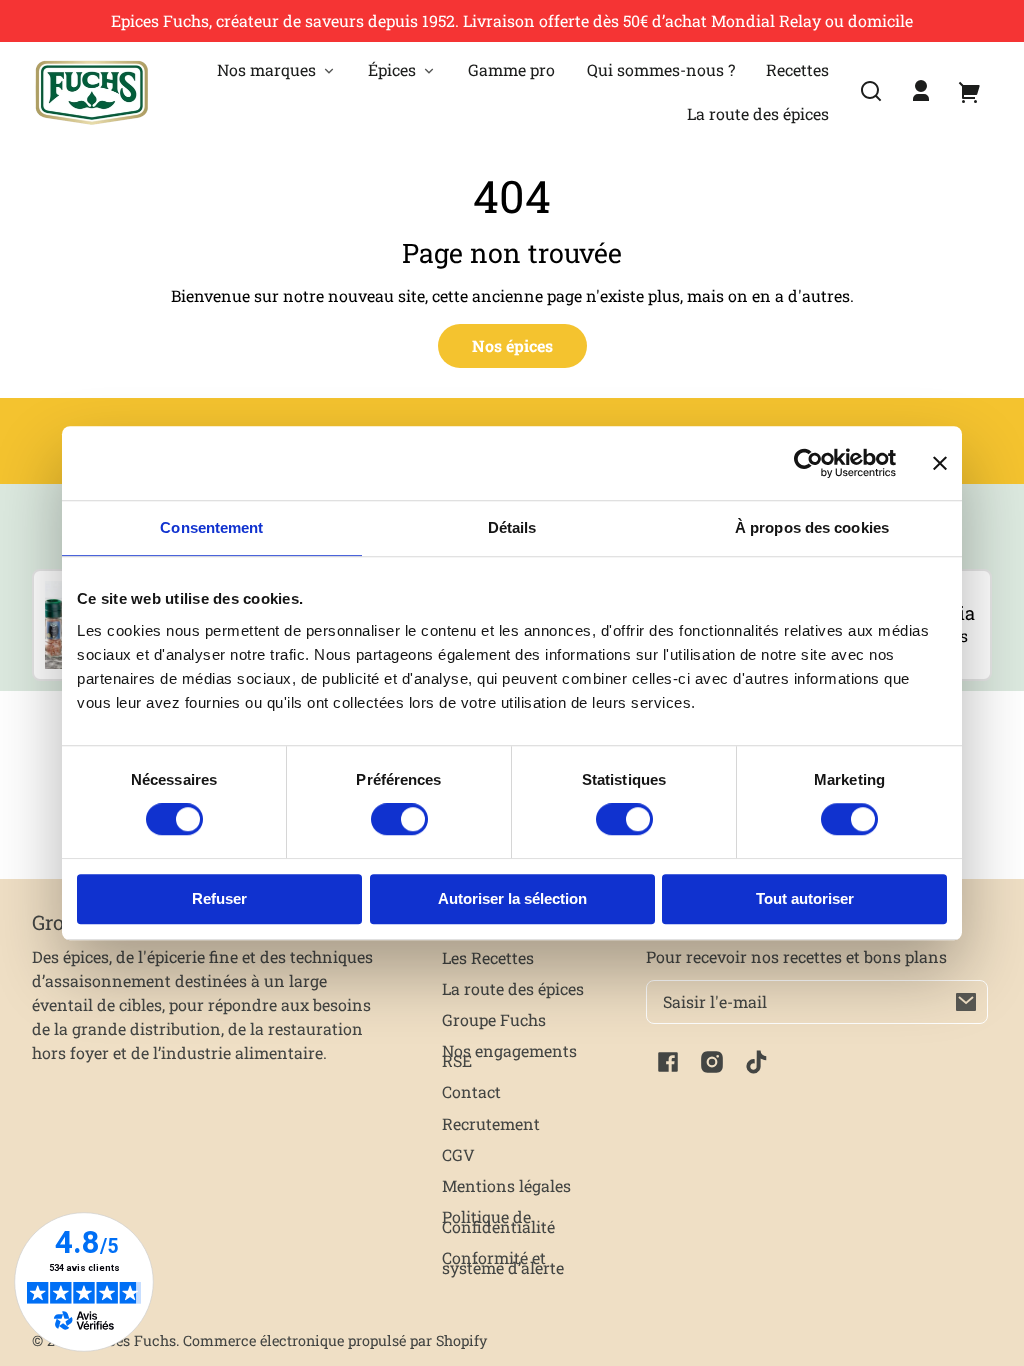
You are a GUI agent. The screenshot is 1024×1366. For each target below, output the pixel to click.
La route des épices (513, 988)
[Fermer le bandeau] (940, 463)
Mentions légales (506, 1185)
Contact (471, 1091)
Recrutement (491, 1123)
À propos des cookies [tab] (812, 527)
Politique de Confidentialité (498, 1221)
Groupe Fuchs (494, 1019)
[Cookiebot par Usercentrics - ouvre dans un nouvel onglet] (808, 463)
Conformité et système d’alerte (503, 1262)
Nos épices (512, 345)
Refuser (219, 898)
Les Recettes (488, 957)
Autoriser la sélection (512, 898)
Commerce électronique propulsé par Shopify (335, 1340)
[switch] (399, 820)
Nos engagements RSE (509, 1055)
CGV (458, 1154)
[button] (871, 91)
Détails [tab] (512, 527)
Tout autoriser (805, 898)
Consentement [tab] (211, 527)
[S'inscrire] (966, 1002)
